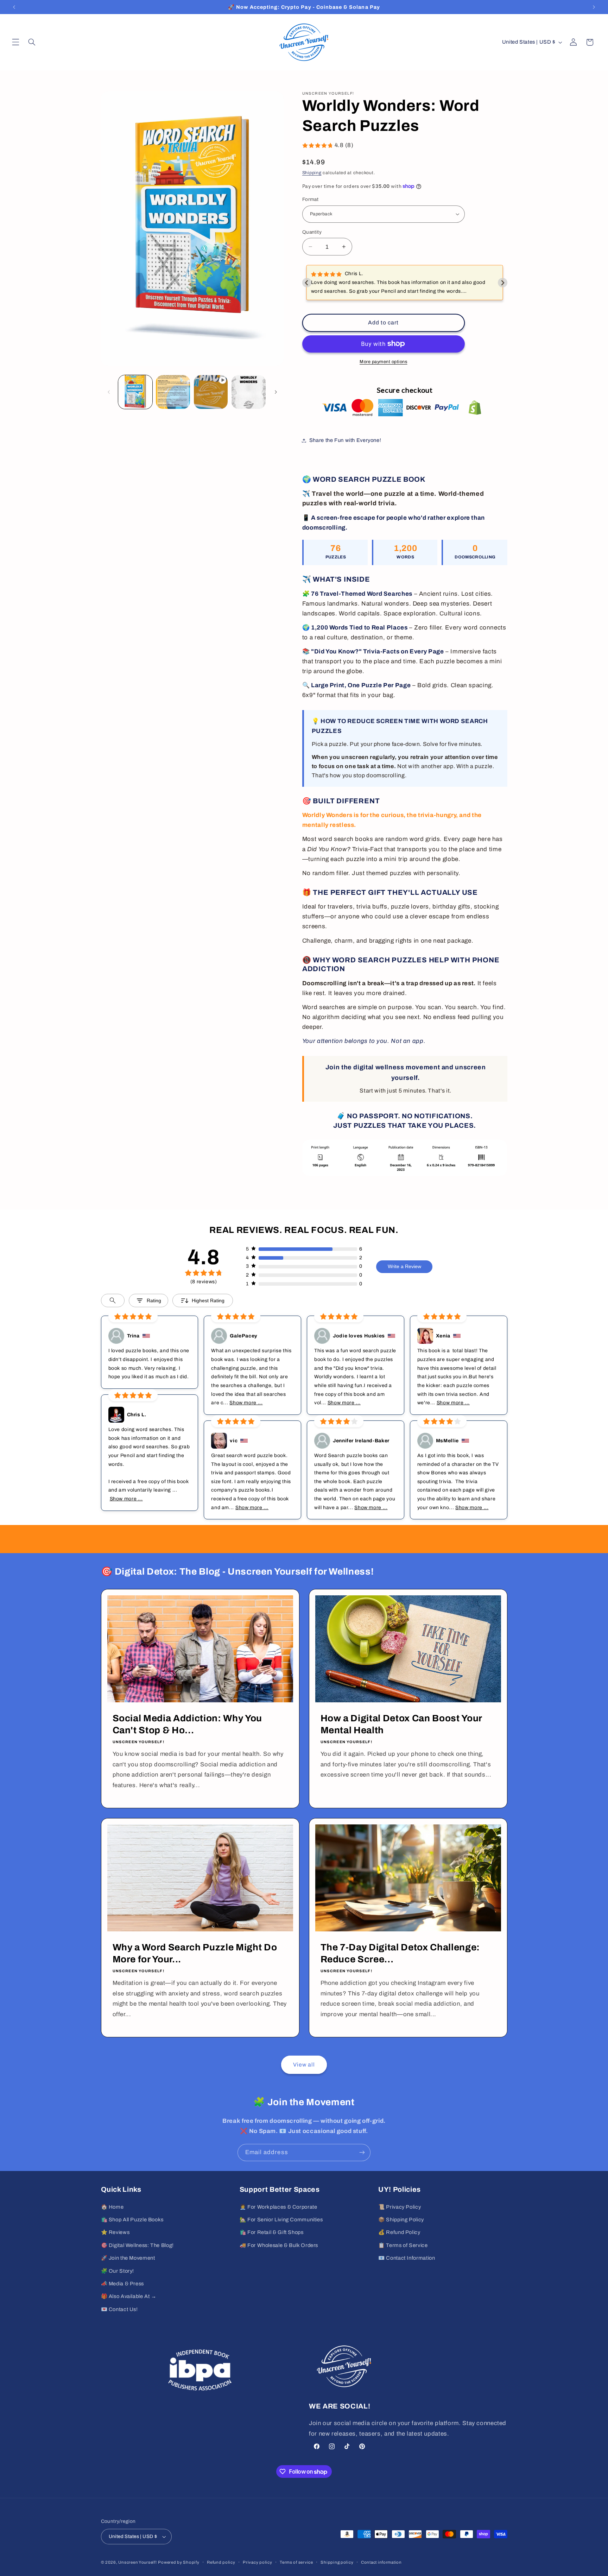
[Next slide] (503, 283)
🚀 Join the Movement (128, 2258)
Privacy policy (257, 2562)
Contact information (381, 2562)
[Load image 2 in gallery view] (173, 392)
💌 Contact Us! (119, 2309)
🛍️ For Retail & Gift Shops (272, 2232)
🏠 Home (112, 2207)
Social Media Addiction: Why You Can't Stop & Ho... (187, 1724)
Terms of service (296, 2562)
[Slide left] (109, 392)
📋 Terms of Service (403, 2245)
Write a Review (404, 1266)
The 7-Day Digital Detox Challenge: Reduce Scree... (400, 1953)
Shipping (312, 173)
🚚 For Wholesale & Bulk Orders (279, 2245)
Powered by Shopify (179, 2562)
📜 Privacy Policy (400, 2207)
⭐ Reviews (115, 2232)
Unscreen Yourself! (137, 2562)
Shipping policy (337, 2562)
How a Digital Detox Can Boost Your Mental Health (401, 1724)
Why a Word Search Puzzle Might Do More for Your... (195, 1953)
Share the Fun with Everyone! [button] (345, 440)
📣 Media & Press (122, 2284)
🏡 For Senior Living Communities (281, 2220)
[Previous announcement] (14, 7)
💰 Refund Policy (399, 2232)
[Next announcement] (594, 7)
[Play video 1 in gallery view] (211, 392)
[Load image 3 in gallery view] (249, 392)
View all (304, 2065)
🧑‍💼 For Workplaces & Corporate (278, 2207)
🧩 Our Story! (118, 2271)
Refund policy (221, 2562)
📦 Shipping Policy (401, 2220)
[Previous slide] (307, 283)
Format (311, 199)
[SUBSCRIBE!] (362, 2153)
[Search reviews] (113, 1300)
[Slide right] (276, 392)
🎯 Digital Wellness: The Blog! (137, 2245)
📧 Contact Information (407, 2258)
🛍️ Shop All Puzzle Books (132, 2220)
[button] (15, 42)
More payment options (384, 361)
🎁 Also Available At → (129, 2296)
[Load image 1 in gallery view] (135, 392)
